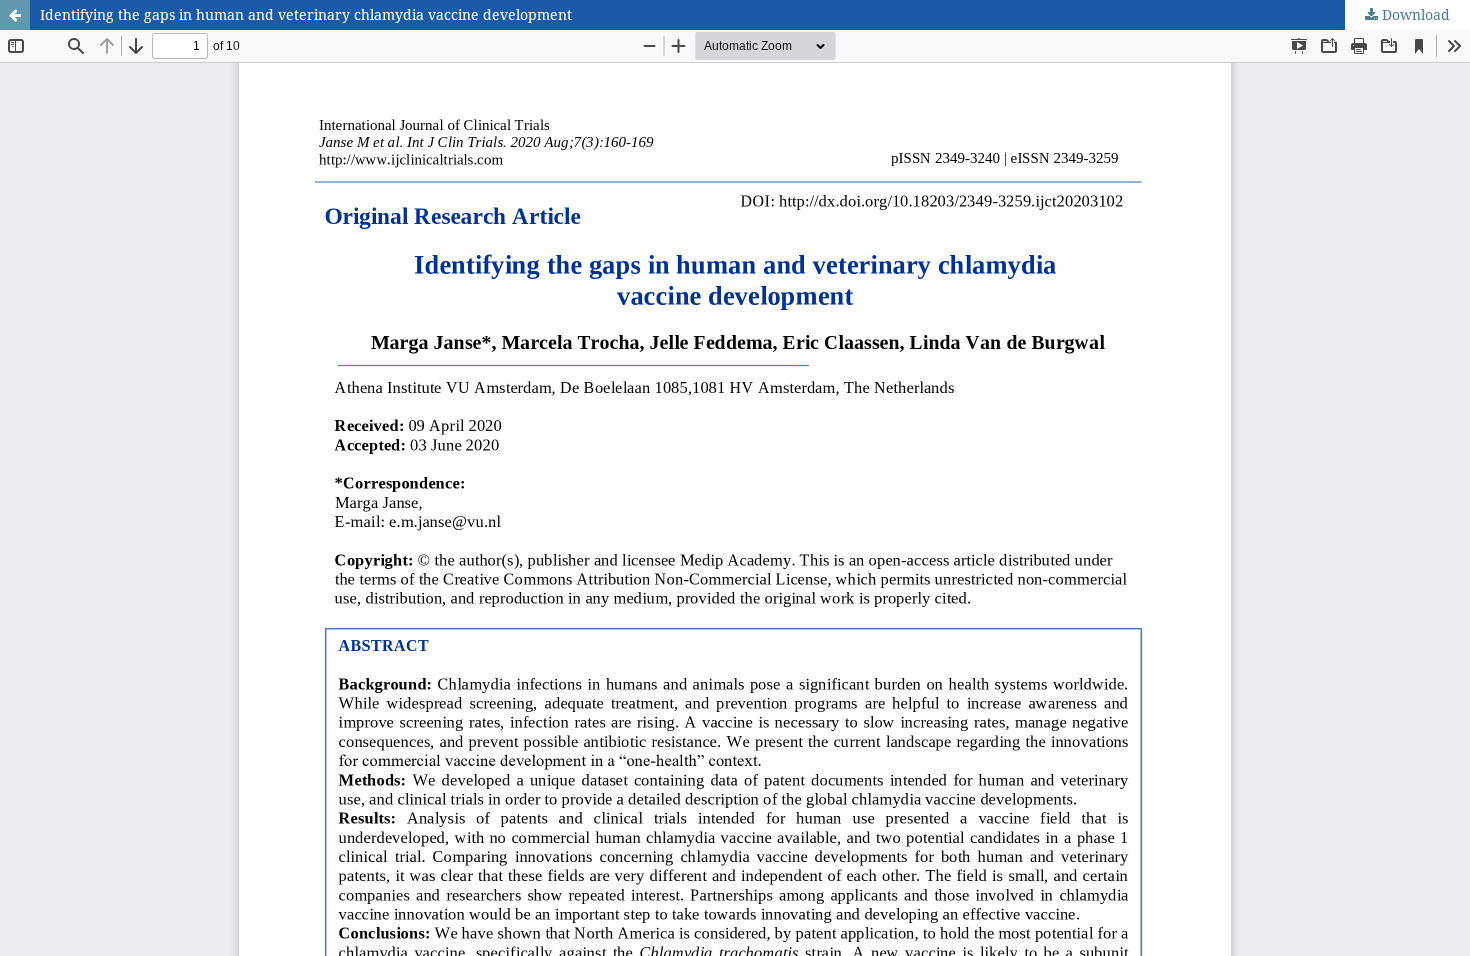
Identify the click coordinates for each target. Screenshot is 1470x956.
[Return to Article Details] (15, 15)
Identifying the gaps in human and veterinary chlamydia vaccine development (306, 14)
